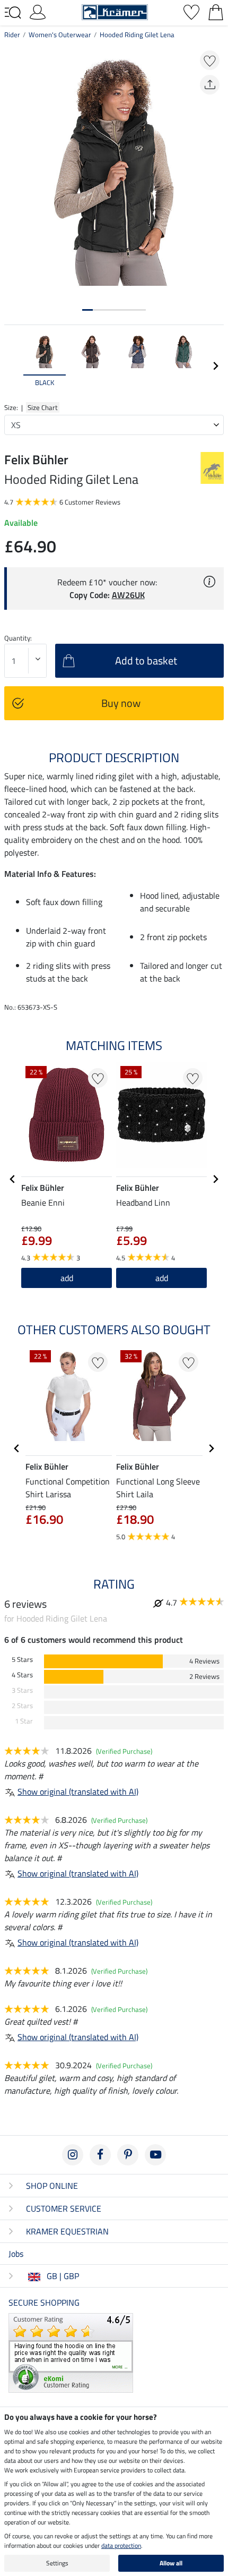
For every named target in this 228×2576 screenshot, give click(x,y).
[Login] (38, 11)
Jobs (16, 2254)
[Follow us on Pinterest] (128, 2155)
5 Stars (22, 1660)
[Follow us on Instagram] (73, 2155)
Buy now (121, 703)
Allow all (171, 2563)
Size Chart (43, 407)
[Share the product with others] (210, 85)
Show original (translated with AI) (78, 1792)
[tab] (87, 310)
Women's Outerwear (60, 35)
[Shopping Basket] (216, 11)
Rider (12, 35)
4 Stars (22, 1675)
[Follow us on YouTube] (155, 2155)
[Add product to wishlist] (210, 60)
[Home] (115, 11)
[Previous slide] (13, 366)
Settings (57, 2563)
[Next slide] (215, 366)
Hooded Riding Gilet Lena (137, 35)
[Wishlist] (191, 11)
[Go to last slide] (13, 1179)
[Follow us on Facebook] (100, 2155)
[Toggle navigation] (13, 13)
